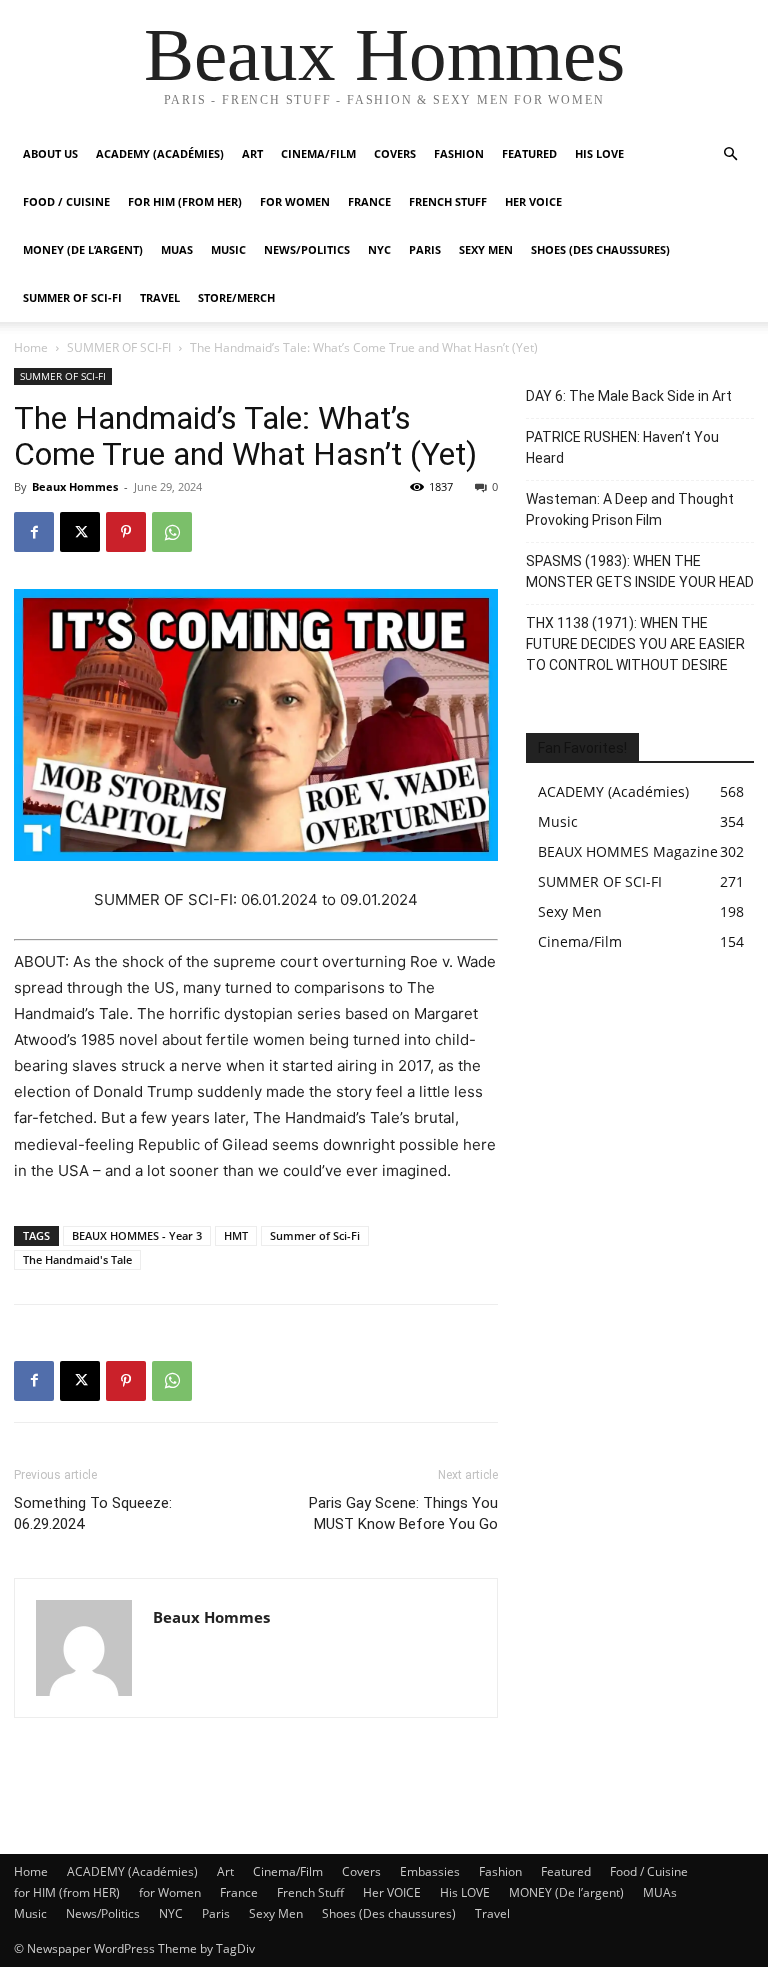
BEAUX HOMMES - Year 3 (137, 1235)
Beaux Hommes (75, 486)
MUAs (177, 249)
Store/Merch (236, 297)
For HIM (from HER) (185, 201)
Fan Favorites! (582, 748)
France (369, 201)
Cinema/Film (318, 153)
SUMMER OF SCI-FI (72, 297)
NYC (379, 249)
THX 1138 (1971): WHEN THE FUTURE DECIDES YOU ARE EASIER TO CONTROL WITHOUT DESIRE (635, 644)
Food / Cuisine (66, 201)
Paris (425, 249)
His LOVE (599, 153)
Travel (160, 297)
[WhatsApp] (172, 532)
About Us (50, 153)
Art (252, 153)
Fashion (459, 153)
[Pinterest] (126, 532)
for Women (170, 1892)
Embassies (430, 1871)
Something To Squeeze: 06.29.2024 (93, 1513)
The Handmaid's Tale (77, 1259)
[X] (80, 532)
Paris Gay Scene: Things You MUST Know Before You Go (403, 1513)
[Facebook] (34, 532)
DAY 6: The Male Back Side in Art (629, 396)
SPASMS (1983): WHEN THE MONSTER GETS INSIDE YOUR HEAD (640, 571)
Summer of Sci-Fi (315, 1235)
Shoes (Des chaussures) (600, 249)
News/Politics (307, 249)
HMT (236, 1235)
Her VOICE (533, 201)
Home (31, 347)
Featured (529, 153)
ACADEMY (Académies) (160, 153)
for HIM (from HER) (67, 1892)
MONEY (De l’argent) (83, 249)
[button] (730, 154)
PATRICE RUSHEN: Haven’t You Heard (622, 447)
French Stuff (448, 201)
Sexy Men (486, 249)
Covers (395, 153)
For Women (295, 201)
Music (228, 249)
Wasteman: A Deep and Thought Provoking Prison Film (630, 509)
